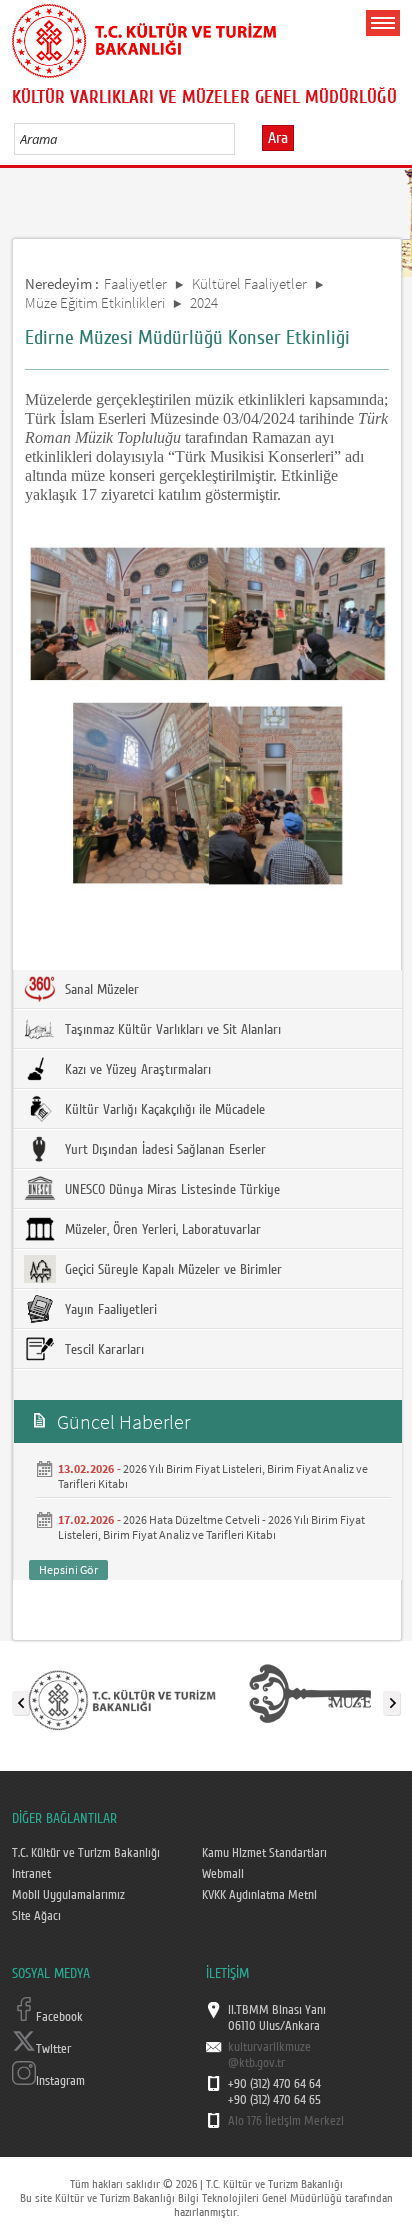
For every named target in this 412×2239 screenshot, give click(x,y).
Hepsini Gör (68, 1569)
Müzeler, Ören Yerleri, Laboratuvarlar (161, 1230)
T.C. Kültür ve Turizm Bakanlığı (86, 1853)
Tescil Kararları (102, 1350)
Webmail (223, 1874)
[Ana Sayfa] (144, 37)
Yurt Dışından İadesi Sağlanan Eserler (163, 1150)
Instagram (60, 2081)
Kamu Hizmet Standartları (264, 1853)
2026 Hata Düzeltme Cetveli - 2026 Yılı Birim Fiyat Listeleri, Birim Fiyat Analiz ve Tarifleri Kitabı (211, 1527)
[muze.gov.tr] (310, 1699)
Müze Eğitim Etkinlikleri (95, 302)
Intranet (31, 1874)
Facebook (59, 2017)
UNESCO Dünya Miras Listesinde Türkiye (170, 1190)
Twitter (53, 2049)
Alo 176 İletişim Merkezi (286, 2121)
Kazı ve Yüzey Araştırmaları (136, 1070)
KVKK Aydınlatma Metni (259, 1895)
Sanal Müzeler (100, 990)
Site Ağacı (36, 1916)
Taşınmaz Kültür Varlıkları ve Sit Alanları (171, 1030)
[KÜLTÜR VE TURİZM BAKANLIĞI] (122, 1699)
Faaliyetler (135, 283)
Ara (278, 138)
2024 (204, 302)
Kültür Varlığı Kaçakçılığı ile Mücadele (163, 1110)
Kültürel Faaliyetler (249, 283)
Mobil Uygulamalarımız (68, 1895)
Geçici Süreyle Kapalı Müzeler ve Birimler (171, 1270)
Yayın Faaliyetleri (109, 1310)
